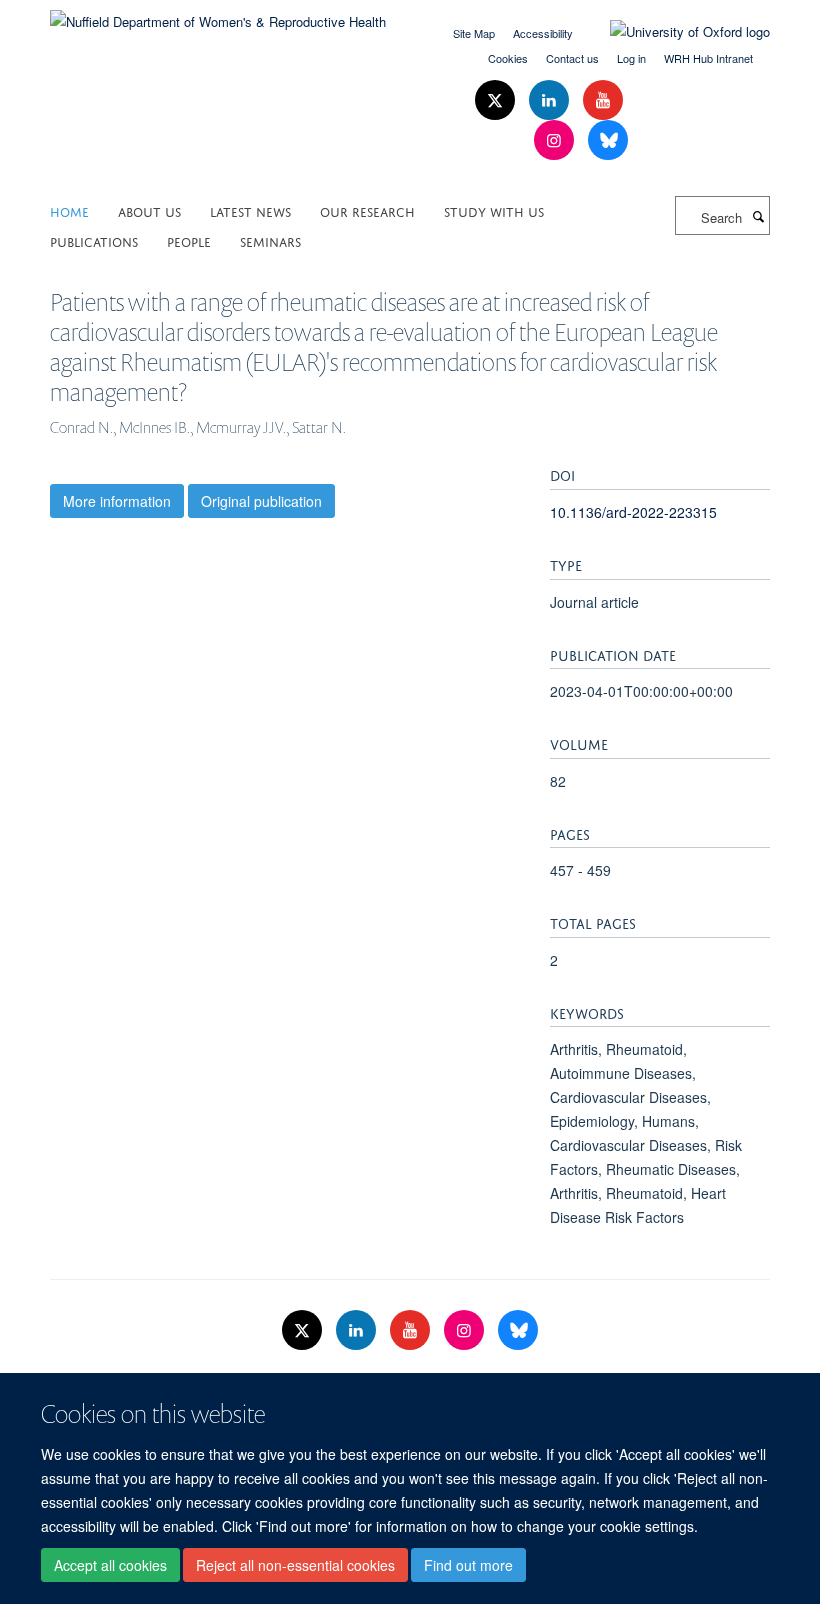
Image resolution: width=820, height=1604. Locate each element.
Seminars (270, 240)
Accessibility (543, 33)
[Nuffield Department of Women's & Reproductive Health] (218, 14)
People (189, 240)
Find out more (468, 1565)
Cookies (508, 58)
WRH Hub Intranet (708, 58)
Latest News (250, 210)
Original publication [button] (261, 501)
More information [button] (117, 501)
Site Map (474, 33)
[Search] (758, 216)
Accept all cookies (110, 1565)
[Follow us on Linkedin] (551, 100)
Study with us (494, 210)
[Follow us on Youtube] (603, 100)
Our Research (367, 210)
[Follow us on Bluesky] (608, 140)
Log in (631, 58)
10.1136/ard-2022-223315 (633, 512)
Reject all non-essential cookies (295, 1565)
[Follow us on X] (497, 100)
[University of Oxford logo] (675, 32)
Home (69, 210)
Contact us (572, 58)
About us (149, 210)
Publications (94, 240)
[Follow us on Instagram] (556, 140)
